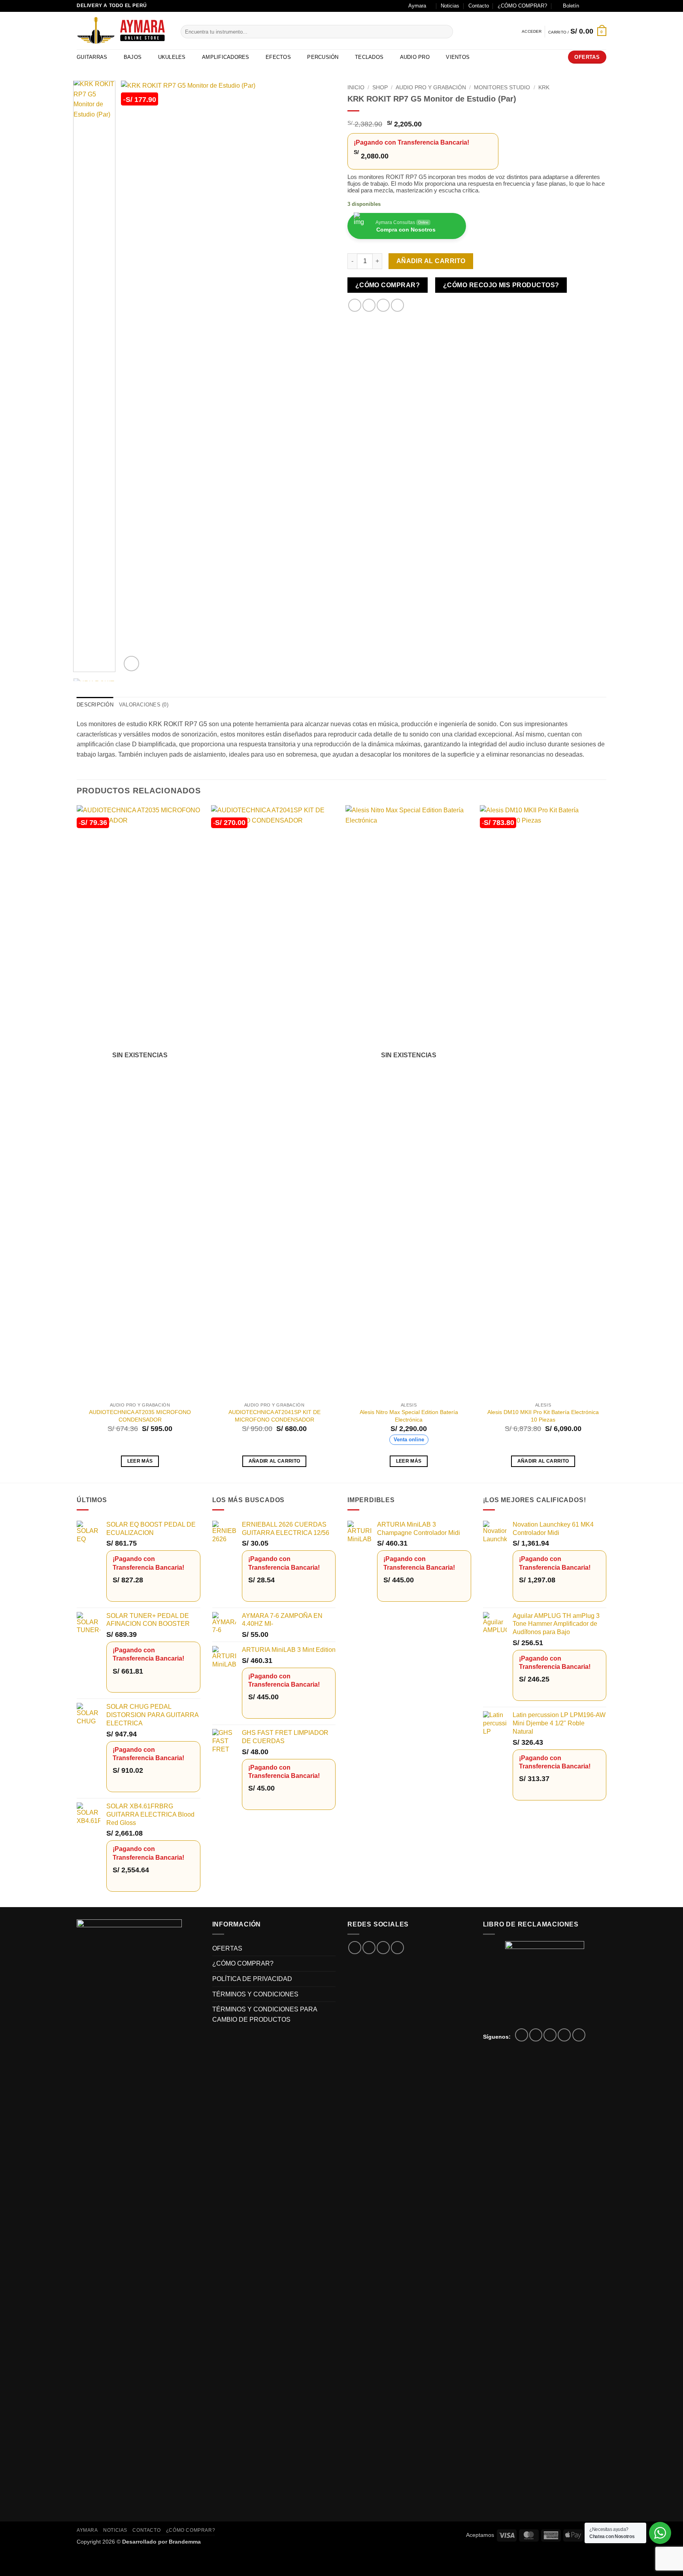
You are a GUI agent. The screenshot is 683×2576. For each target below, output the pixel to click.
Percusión (323, 57)
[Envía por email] (383, 305)
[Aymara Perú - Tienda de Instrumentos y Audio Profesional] (123, 31)
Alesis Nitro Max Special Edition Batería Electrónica (409, 1416)
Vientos (458, 57)
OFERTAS (227, 1948)
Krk (544, 88)
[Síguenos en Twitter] (550, 2035)
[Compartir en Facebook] (355, 305)
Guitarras (92, 57)
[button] (567, 6)
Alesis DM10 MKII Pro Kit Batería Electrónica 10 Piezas (543, 1416)
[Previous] (135, 377)
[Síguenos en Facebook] (587, 6)
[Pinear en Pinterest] (397, 305)
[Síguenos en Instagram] (595, 6)
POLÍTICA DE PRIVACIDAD (252, 1979)
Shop (380, 88)
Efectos (278, 57)
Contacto (479, 6)
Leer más (140, 1461)
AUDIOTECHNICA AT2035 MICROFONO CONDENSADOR (140, 1416)
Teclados (369, 57)
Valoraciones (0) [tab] (144, 705)
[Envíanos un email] (602, 6)
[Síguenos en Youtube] (579, 2035)
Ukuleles (172, 57)
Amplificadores (226, 57)
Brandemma (185, 2542)
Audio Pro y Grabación (431, 88)
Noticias (450, 6)
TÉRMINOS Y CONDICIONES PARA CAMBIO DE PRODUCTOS (265, 2014)
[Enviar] (446, 32)
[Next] (321, 377)
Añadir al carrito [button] (275, 1461)
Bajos (133, 57)
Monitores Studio (502, 88)
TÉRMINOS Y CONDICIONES (255, 1994)
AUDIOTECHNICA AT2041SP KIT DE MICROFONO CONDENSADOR (275, 1416)
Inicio (356, 88)
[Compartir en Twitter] (369, 305)
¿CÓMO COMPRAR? (522, 6)
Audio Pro (415, 57)
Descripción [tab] (95, 705)
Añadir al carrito (431, 261)
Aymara (417, 6)
